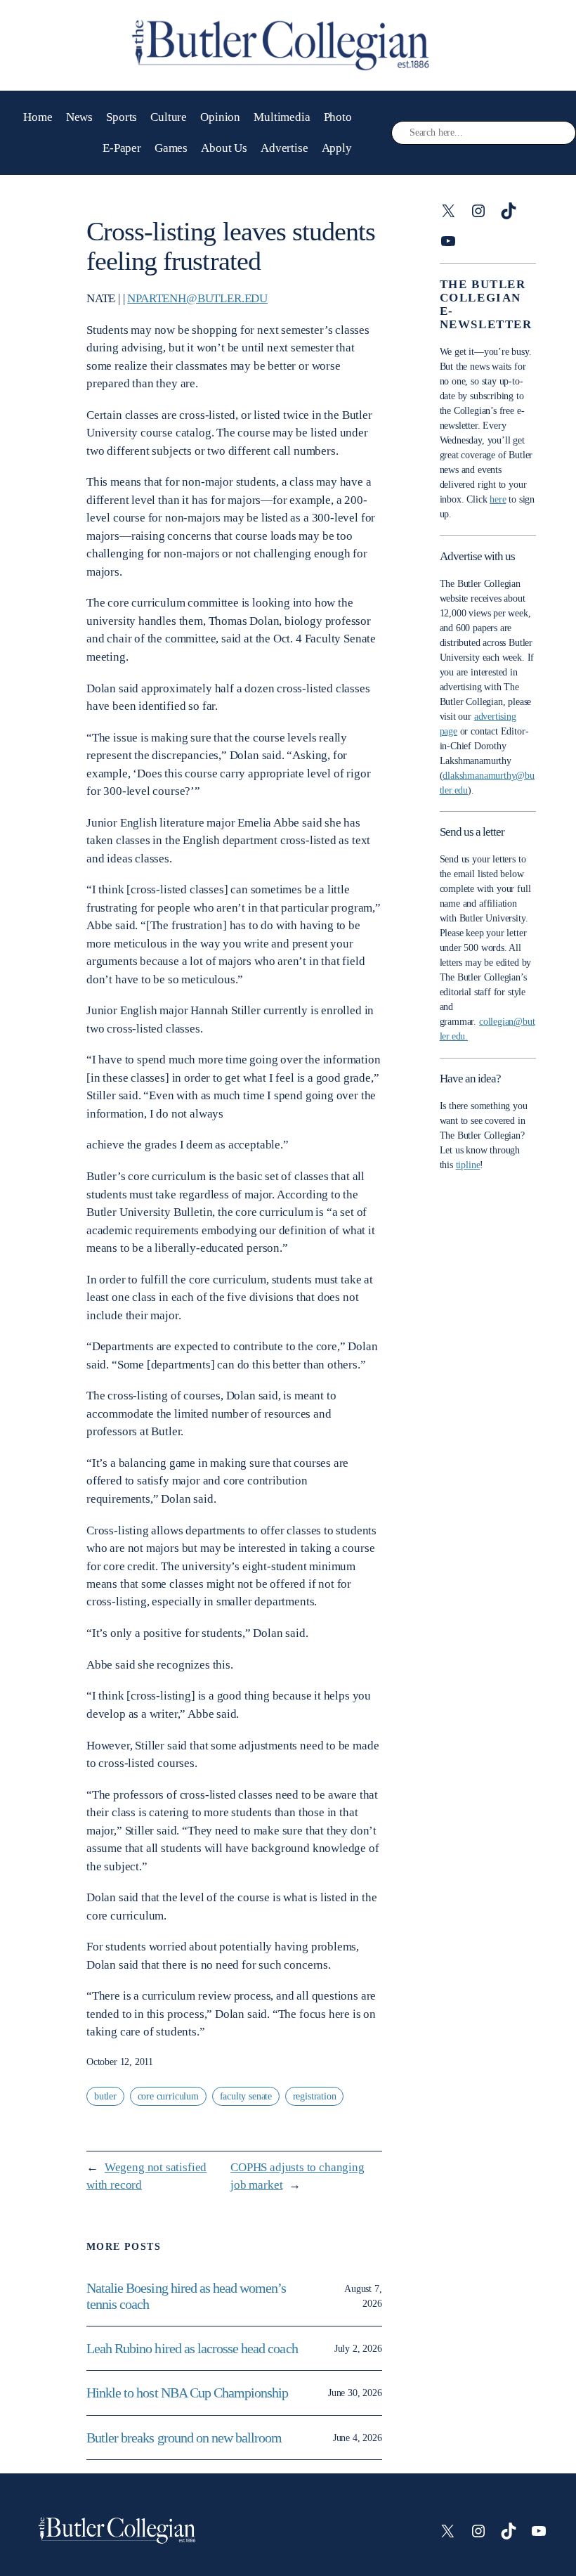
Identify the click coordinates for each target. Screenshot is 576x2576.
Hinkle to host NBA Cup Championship (187, 2393)
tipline (468, 1165)
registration (315, 2096)
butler (105, 2096)
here (498, 499)
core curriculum (168, 2096)
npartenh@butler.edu (197, 298)
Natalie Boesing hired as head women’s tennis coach (186, 2296)
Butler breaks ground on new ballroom (184, 2438)
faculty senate (246, 2096)
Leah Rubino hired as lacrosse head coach (192, 2348)
